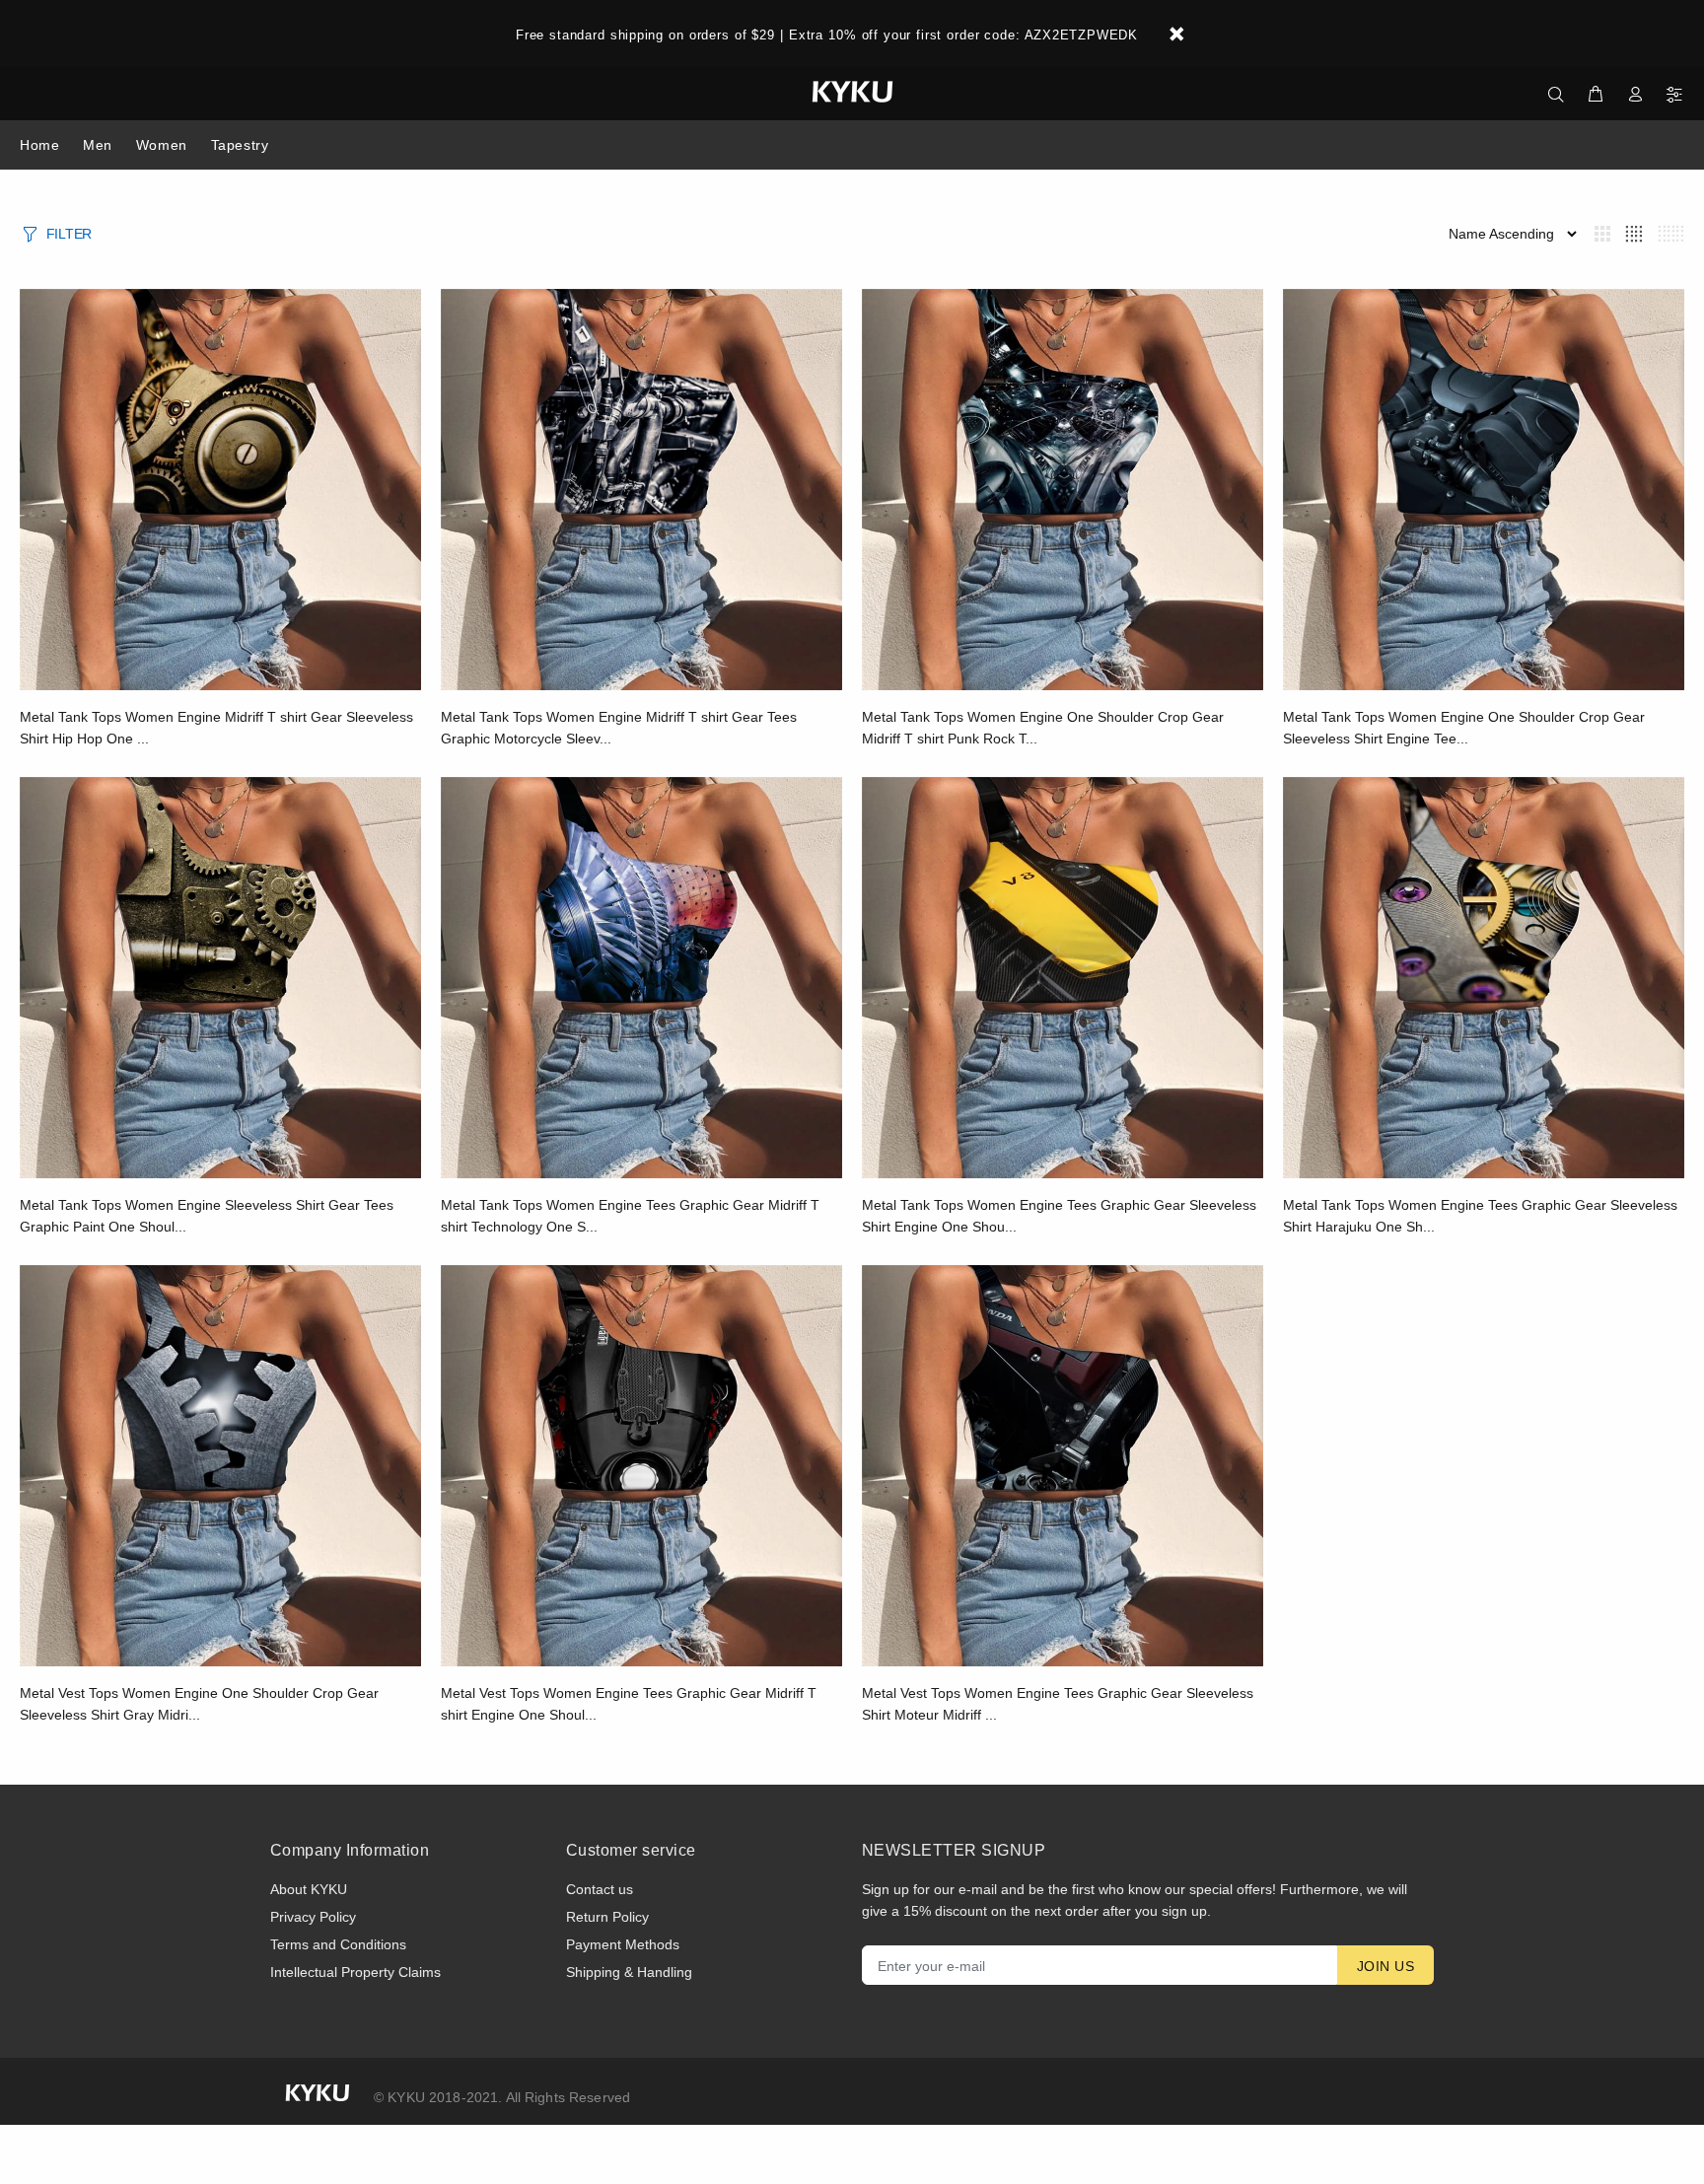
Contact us (600, 1889)
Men (98, 145)
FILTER (69, 234)
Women (162, 145)
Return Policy (607, 1917)
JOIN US (1385, 1966)
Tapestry (240, 145)
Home (39, 145)
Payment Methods (623, 1944)
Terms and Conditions (338, 1944)
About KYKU (309, 1889)
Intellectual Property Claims (355, 1972)
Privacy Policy (313, 1917)
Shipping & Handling (629, 1972)
